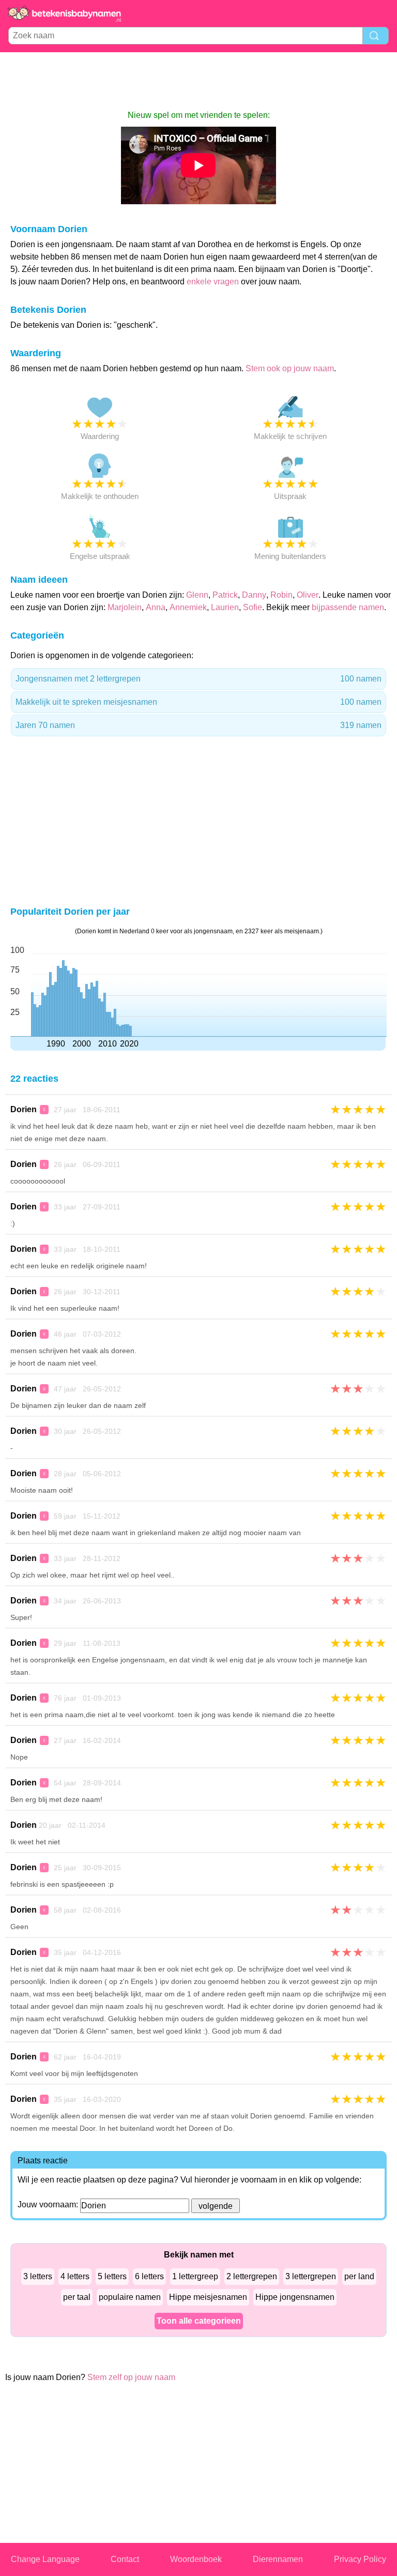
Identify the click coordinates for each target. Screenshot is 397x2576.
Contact (125, 2559)
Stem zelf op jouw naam (131, 2377)
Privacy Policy (360, 2559)
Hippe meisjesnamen (208, 2297)
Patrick (225, 595)
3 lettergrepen (311, 2276)
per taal (77, 2297)
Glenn (197, 595)
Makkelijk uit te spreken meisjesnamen (198, 702)
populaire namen (130, 2297)
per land (359, 2276)
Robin (281, 595)
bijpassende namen (348, 607)
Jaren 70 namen (198, 725)
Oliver (308, 595)
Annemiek (188, 607)
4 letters (75, 2276)
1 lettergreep (195, 2276)
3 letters (38, 2276)
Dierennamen (278, 2559)
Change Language (45, 2559)
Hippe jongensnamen (295, 2297)
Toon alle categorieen (199, 2321)
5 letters (112, 2276)
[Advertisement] (198, 81)
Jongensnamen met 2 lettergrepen (198, 679)
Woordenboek (196, 2559)
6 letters (149, 2276)
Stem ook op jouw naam (290, 368)
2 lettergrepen (252, 2276)
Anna (156, 607)
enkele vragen (213, 282)
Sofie (253, 607)
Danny (254, 595)
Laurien (225, 607)
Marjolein (125, 607)
